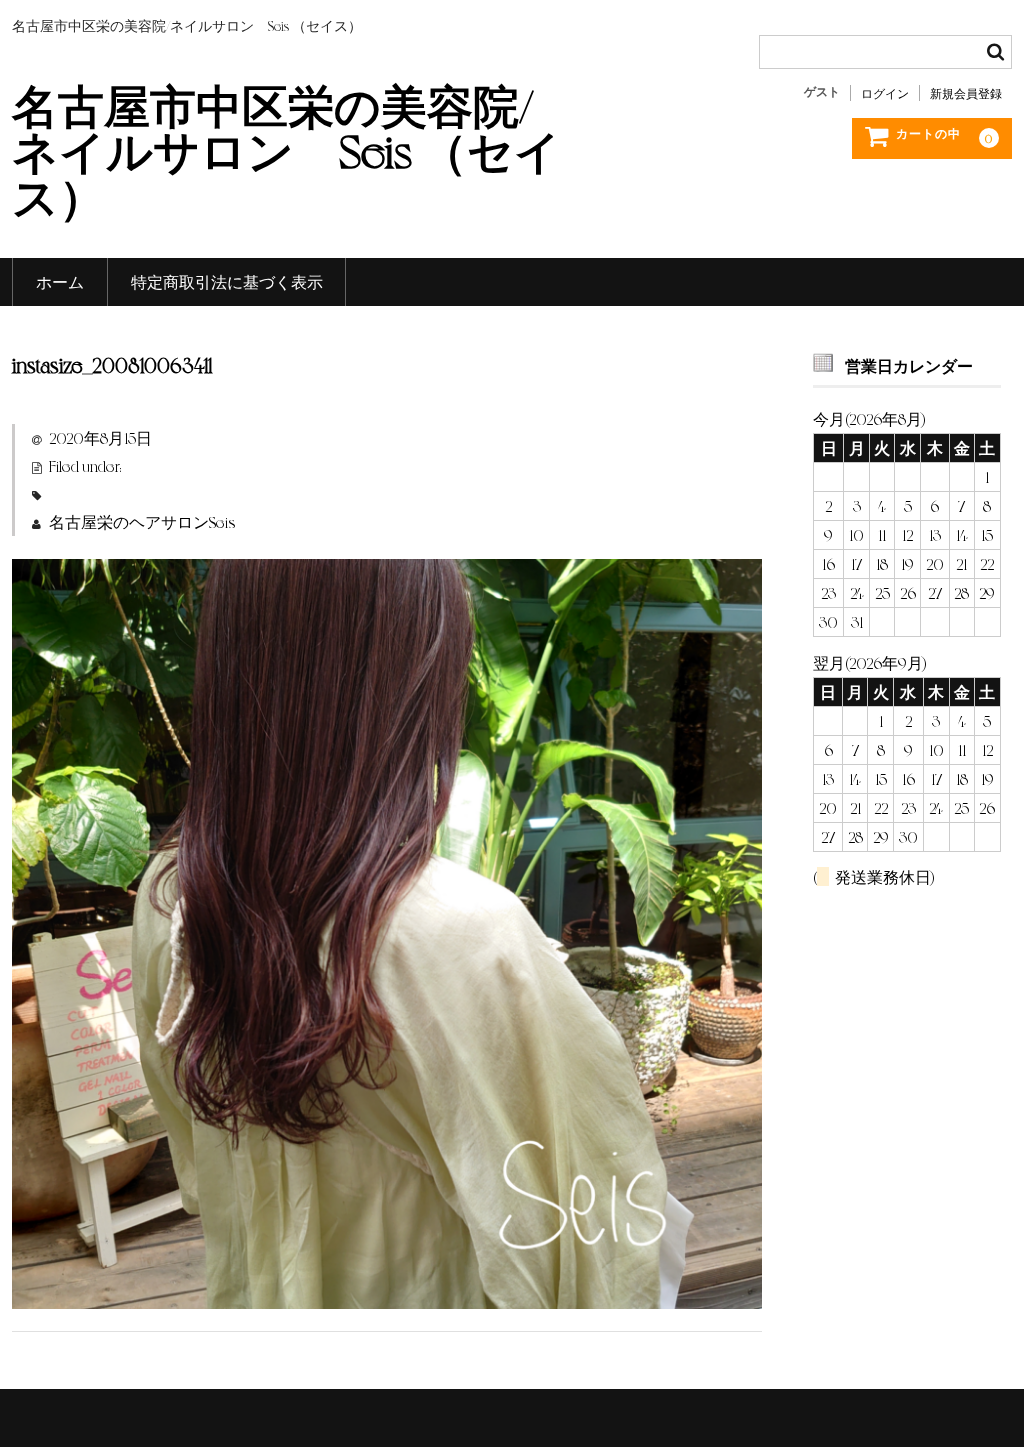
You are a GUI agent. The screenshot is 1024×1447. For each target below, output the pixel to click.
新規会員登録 (966, 93)
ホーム (60, 281)
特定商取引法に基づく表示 (227, 281)
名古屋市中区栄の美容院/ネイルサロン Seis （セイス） (286, 149)
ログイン (885, 93)
